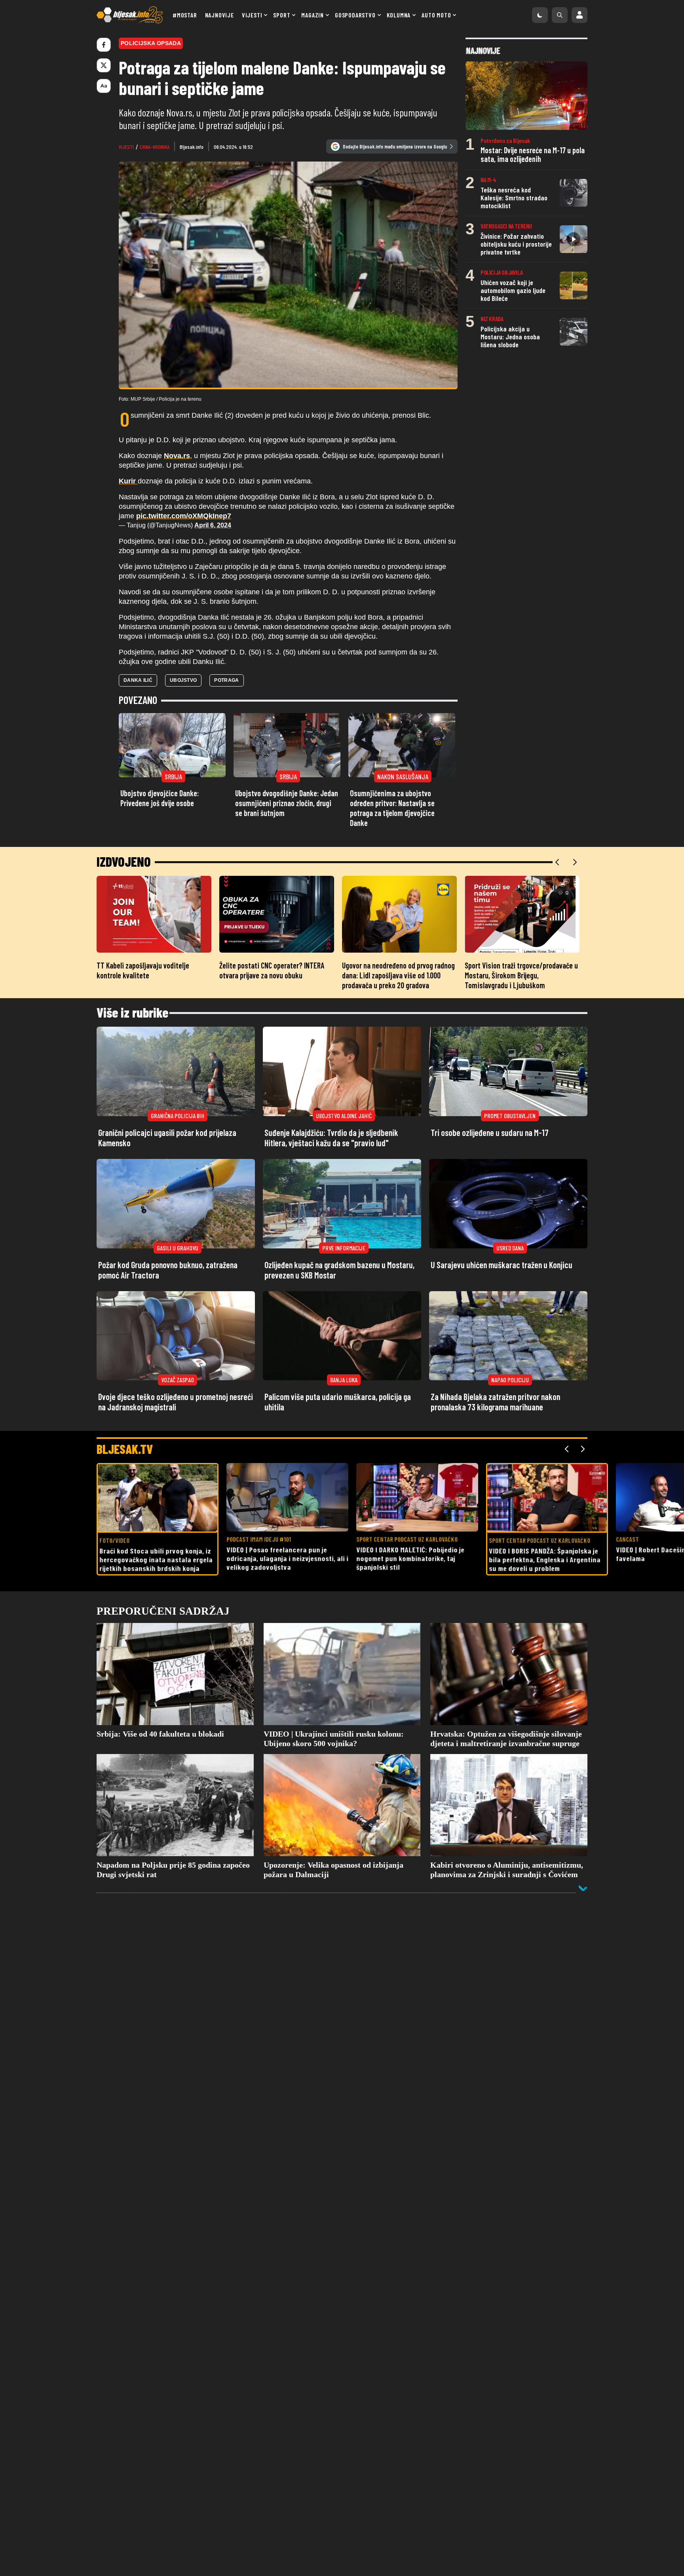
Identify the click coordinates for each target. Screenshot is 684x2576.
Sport (282, 15)
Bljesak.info (192, 147)
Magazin (313, 15)
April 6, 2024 (213, 525)
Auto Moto (436, 15)
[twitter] (104, 65)
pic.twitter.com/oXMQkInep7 (184, 516)
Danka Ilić (138, 680)
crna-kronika (155, 147)
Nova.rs (177, 456)
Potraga (226, 680)
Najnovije (219, 15)
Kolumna (399, 15)
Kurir (128, 481)
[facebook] (104, 45)
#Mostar (185, 15)
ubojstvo (183, 680)
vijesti (126, 147)
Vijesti (252, 15)
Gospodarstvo (355, 15)
